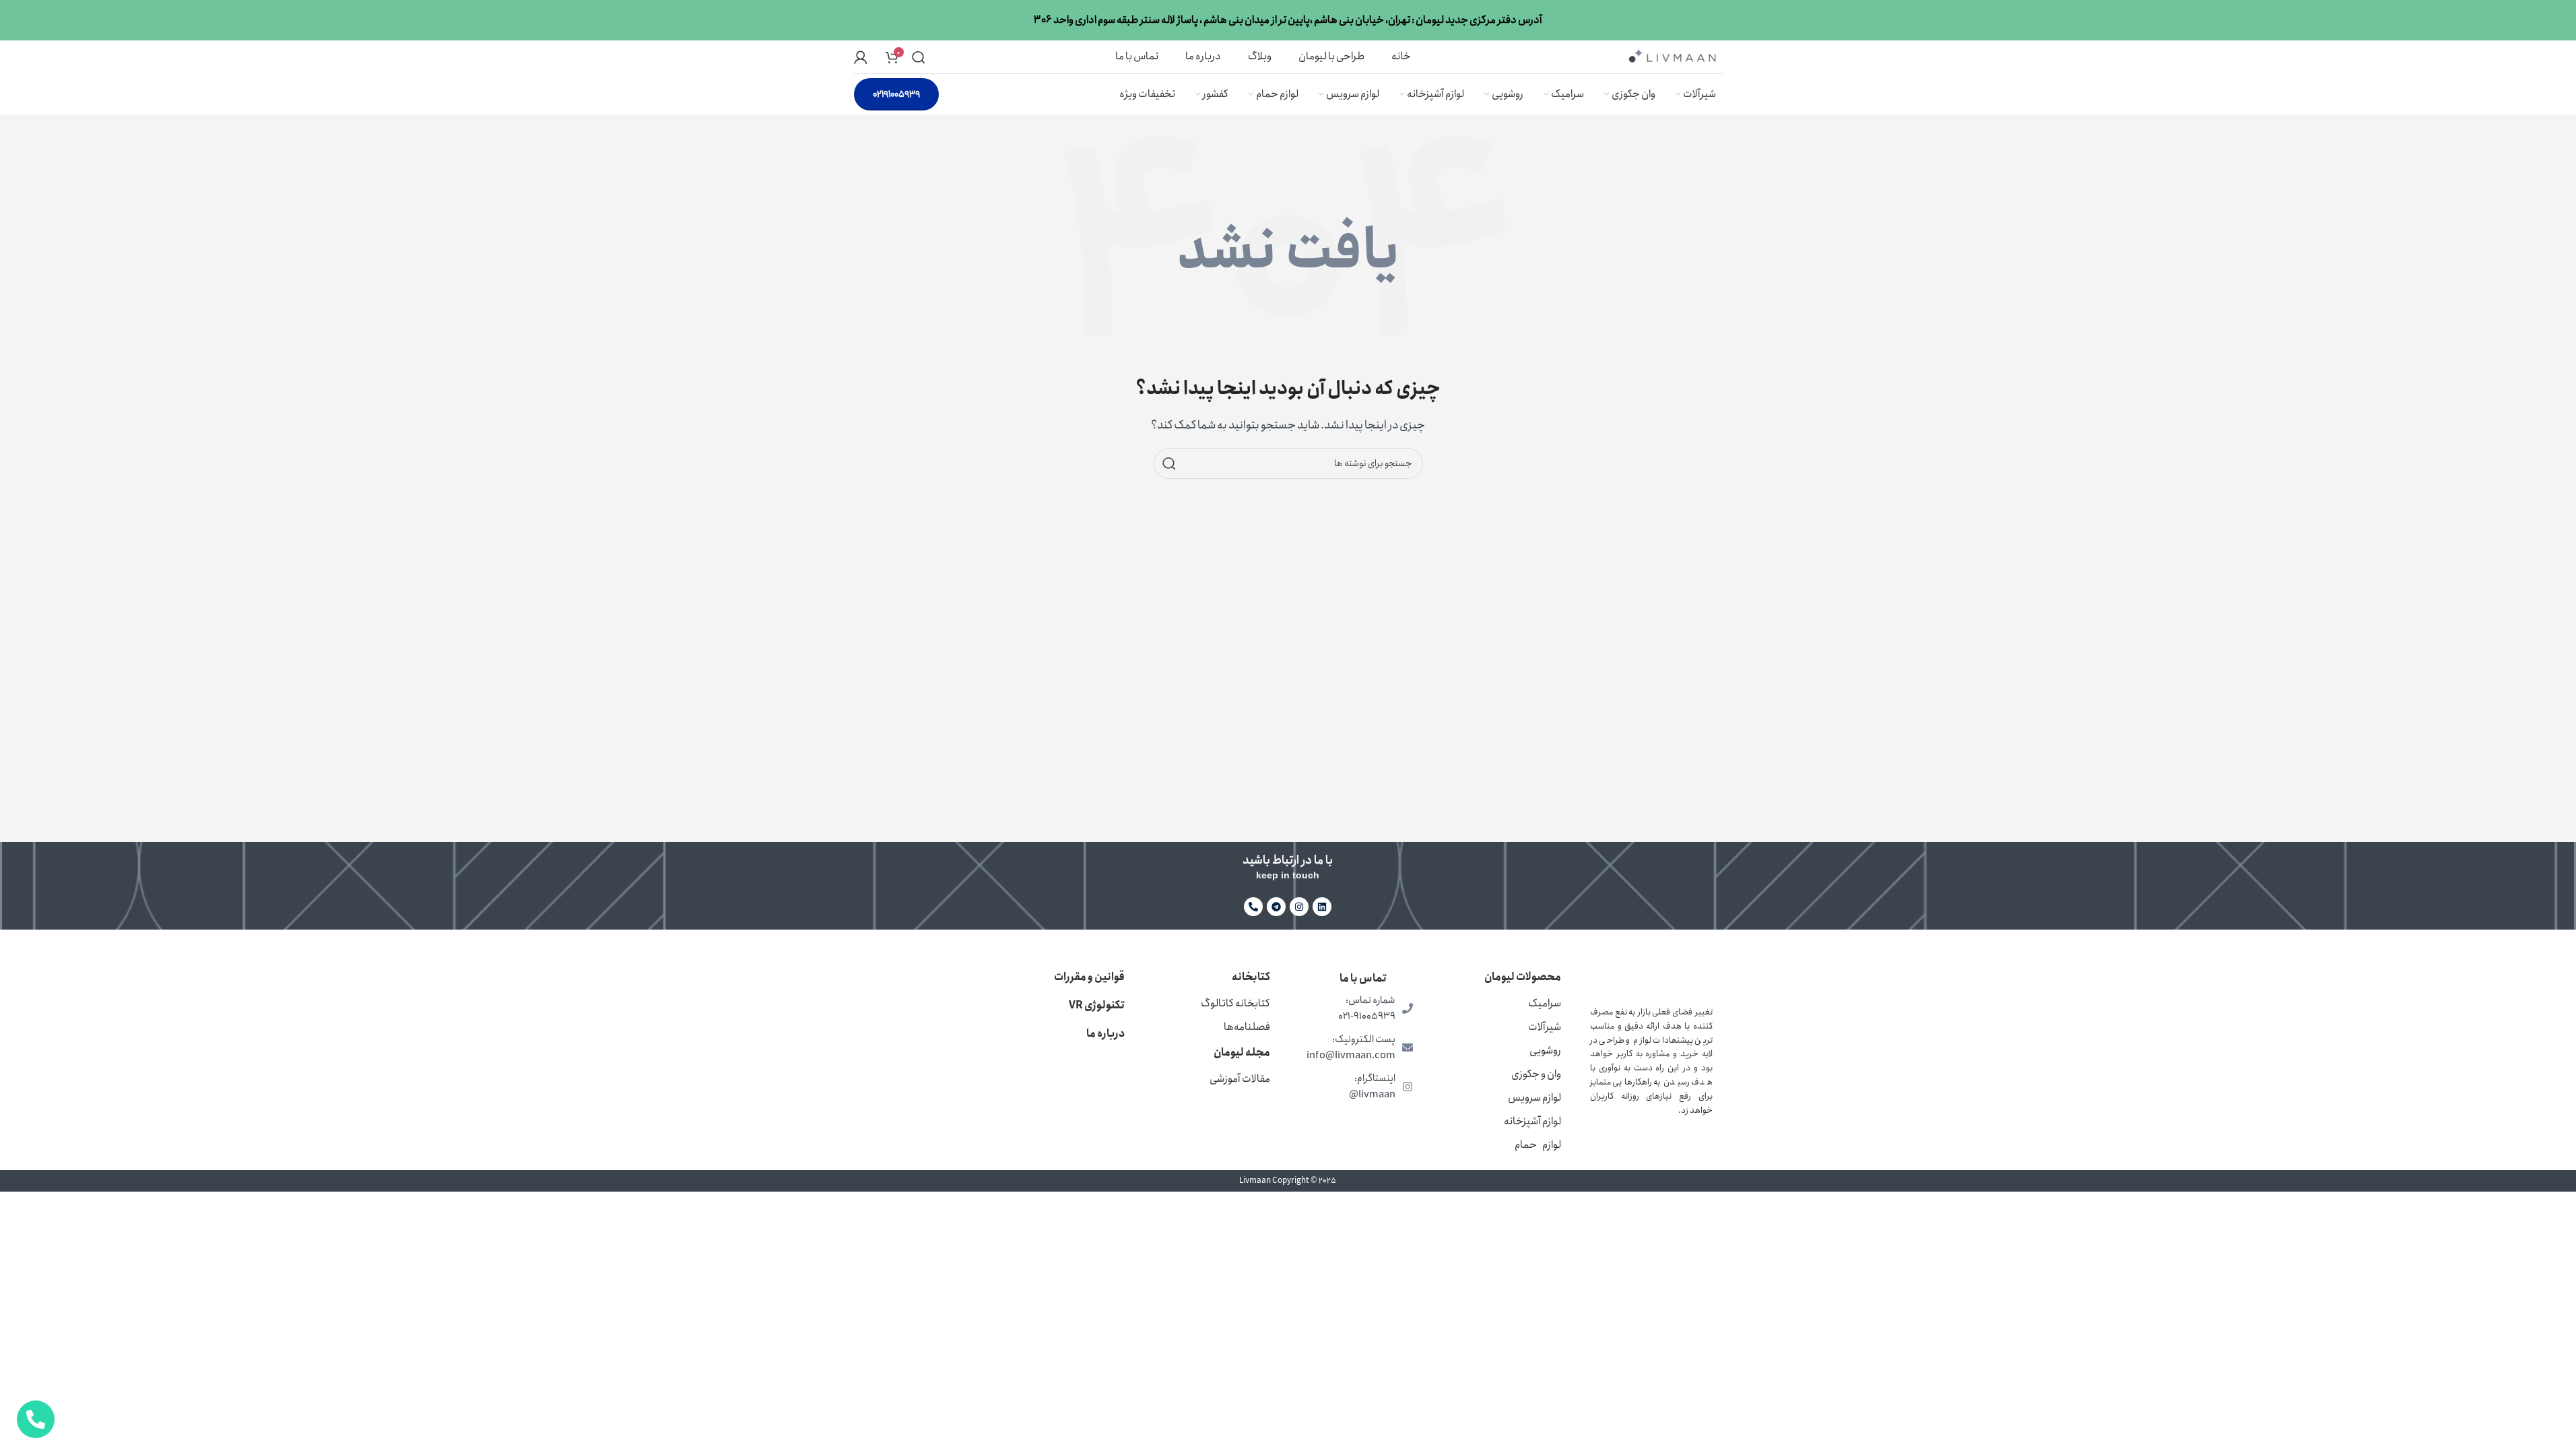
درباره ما (1105, 1034)
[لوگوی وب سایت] (1672, 56)
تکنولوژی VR (1097, 1005)
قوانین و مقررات (1089, 977)
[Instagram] (1299, 907)
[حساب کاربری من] (861, 57)
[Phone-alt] (1253, 907)
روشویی (1545, 1050)
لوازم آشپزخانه (1532, 1121)
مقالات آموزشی (1240, 1079)
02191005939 (896, 94)
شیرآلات (1545, 1027)
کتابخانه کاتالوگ (1235, 1003)
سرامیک (1545, 1003)
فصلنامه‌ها (1247, 1027)
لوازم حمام (1538, 1145)
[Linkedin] (1322, 907)
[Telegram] (1276, 907)
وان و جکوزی (1536, 1074)
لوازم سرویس (1534, 1098)
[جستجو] (919, 57)
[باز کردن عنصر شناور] (36, 1419)
